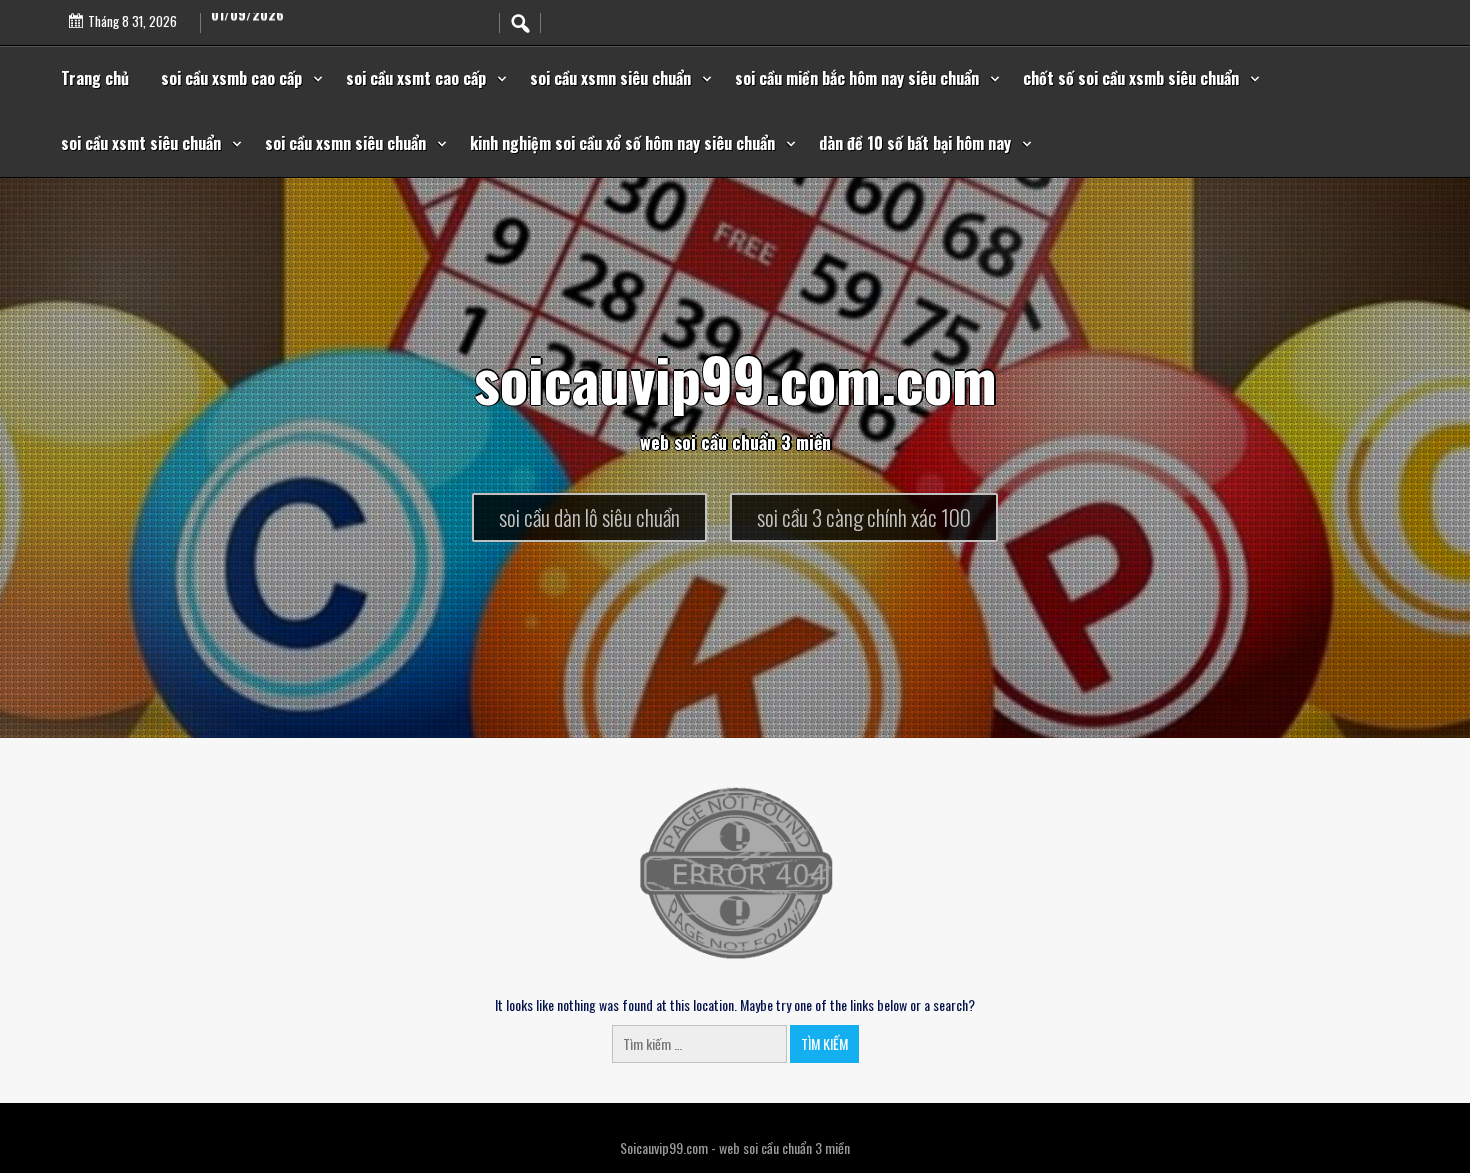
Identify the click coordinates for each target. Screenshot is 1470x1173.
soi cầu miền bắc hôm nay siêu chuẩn (857, 78)
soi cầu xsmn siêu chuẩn (610, 78)
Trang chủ (95, 78)
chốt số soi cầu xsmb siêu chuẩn (1131, 78)
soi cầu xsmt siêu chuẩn (141, 143)
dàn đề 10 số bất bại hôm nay (915, 143)
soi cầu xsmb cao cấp (231, 78)
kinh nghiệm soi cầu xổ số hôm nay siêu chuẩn (622, 143)
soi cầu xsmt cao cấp (416, 78)
